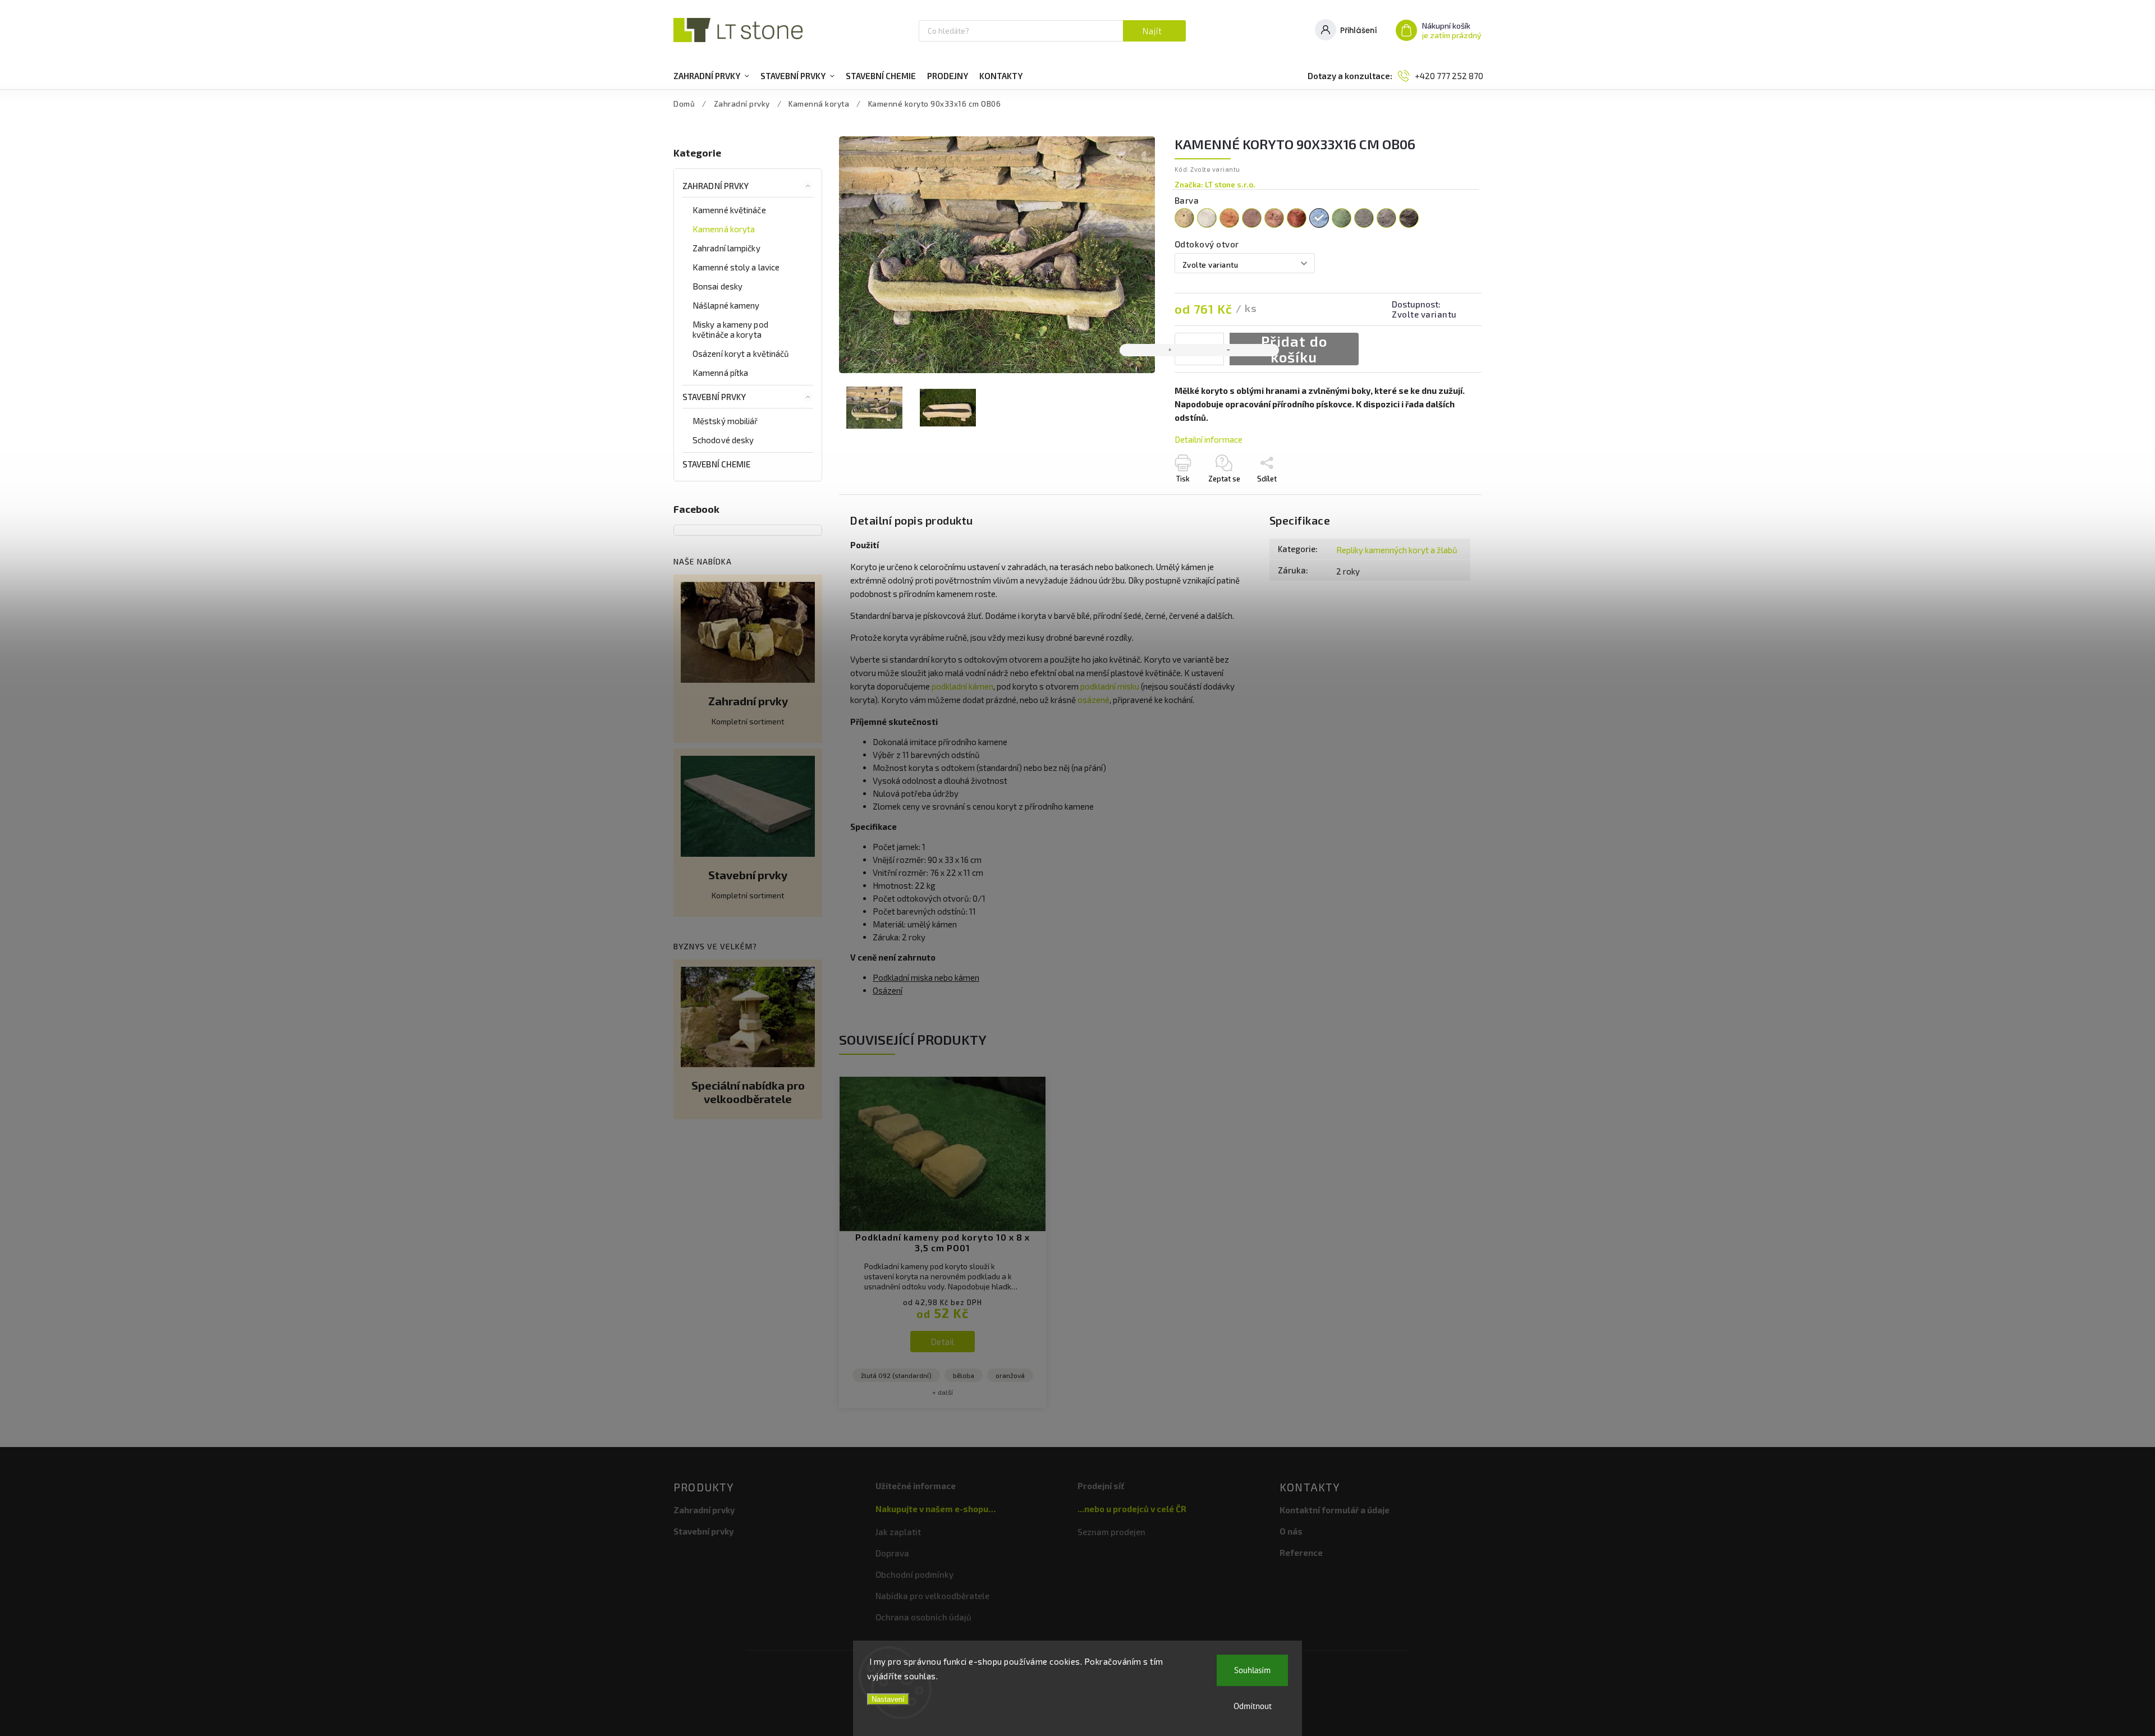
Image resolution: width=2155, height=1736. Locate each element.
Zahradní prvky (716, 186)
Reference (1301, 1553)
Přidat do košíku (1294, 349)
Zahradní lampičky (726, 248)
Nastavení (888, 1699)
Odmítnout (1253, 1706)
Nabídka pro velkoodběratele (932, 1596)
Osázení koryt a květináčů (741, 353)
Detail (943, 1342)
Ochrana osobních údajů (923, 1617)
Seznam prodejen (1111, 1532)
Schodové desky (723, 440)
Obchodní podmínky (914, 1574)
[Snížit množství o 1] (1228, 350)
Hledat (1154, 31)
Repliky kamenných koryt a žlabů (1397, 550)
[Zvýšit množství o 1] (1170, 350)
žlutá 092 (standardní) (896, 1375)
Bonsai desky (717, 286)
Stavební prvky (714, 397)
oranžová (1010, 1375)
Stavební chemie (717, 464)
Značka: (1215, 185)
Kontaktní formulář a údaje (1335, 1510)
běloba (964, 1375)
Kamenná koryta (724, 229)
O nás (1291, 1531)
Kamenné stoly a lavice (736, 267)
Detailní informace (1209, 439)
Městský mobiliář (725, 421)
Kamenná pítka (720, 373)
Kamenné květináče (729, 210)
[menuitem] (711, 76)
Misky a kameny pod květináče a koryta (730, 329)
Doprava (892, 1553)
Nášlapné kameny (726, 305)
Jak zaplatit (898, 1532)
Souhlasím (1252, 1670)
